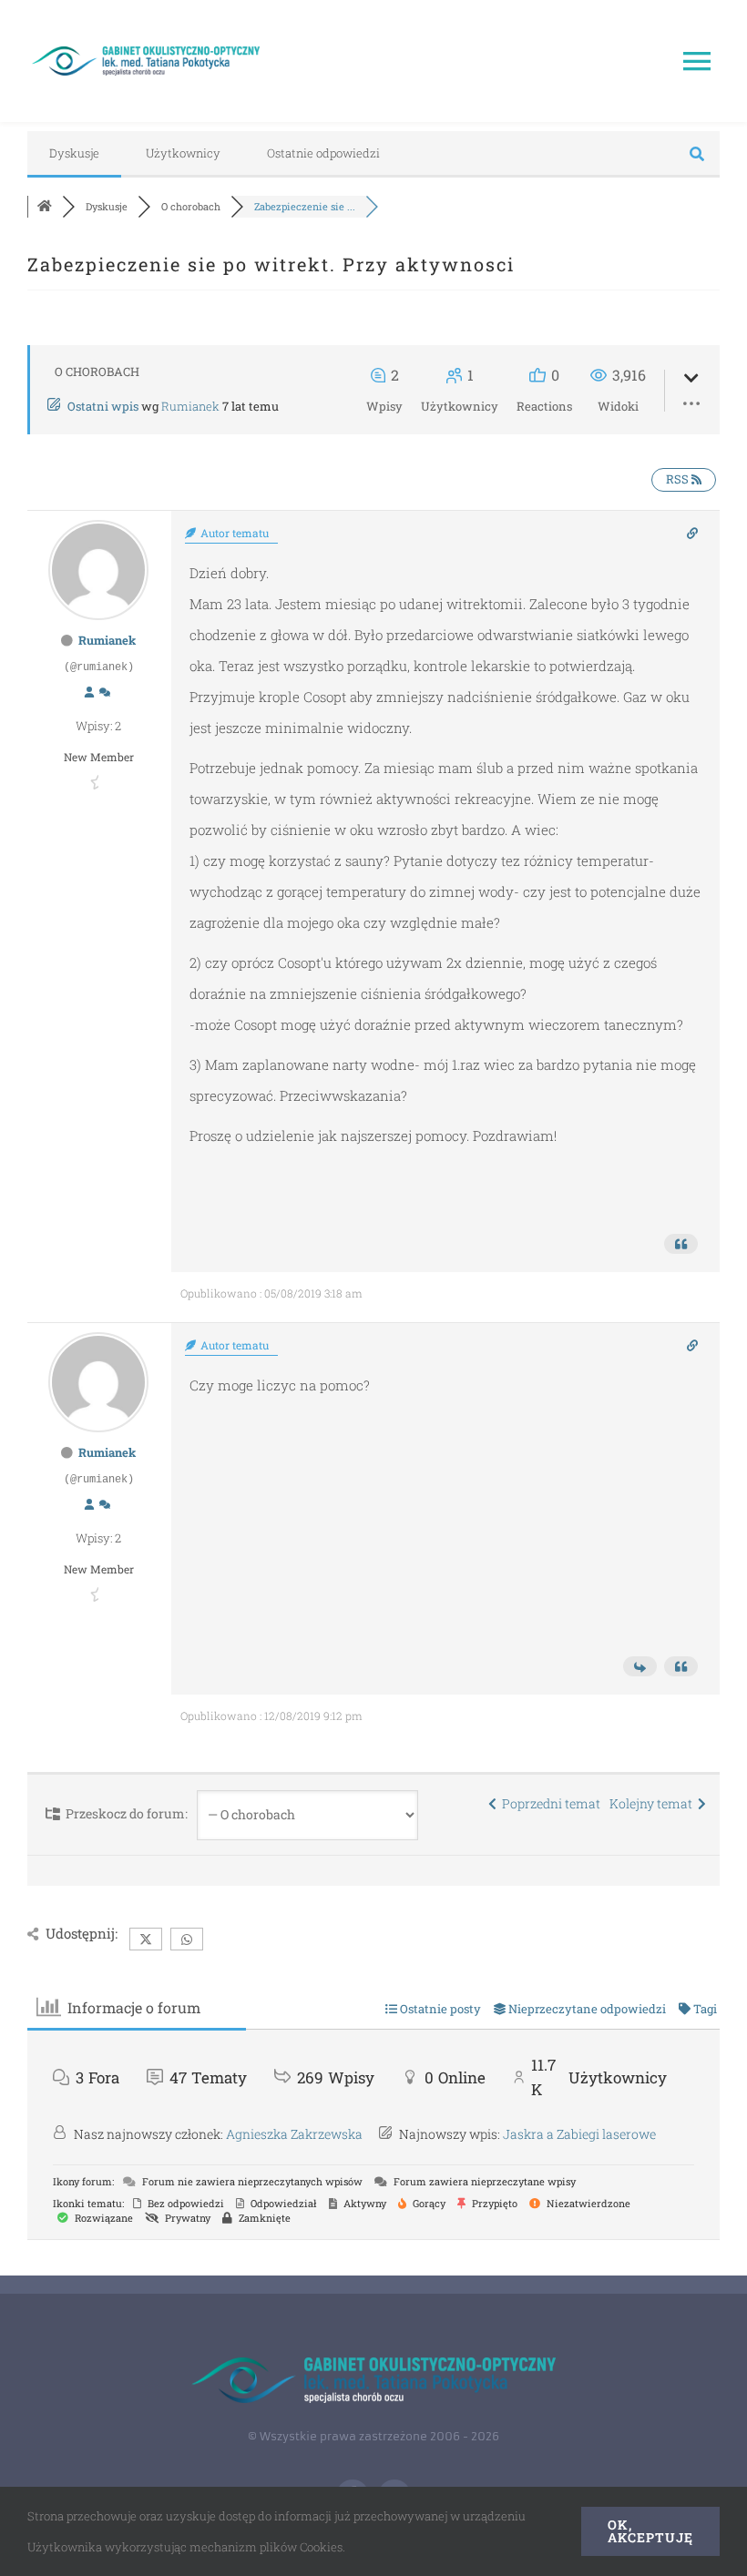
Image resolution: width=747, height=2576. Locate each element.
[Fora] (45, 206)
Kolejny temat (654, 1803)
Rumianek (190, 406)
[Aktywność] (105, 693)
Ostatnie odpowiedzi (323, 153)
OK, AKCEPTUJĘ (650, 2531)
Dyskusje (74, 153)
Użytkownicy (183, 153)
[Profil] (89, 693)
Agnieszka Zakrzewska (294, 2134)
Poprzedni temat (548, 1803)
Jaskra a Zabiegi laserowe (579, 2134)
